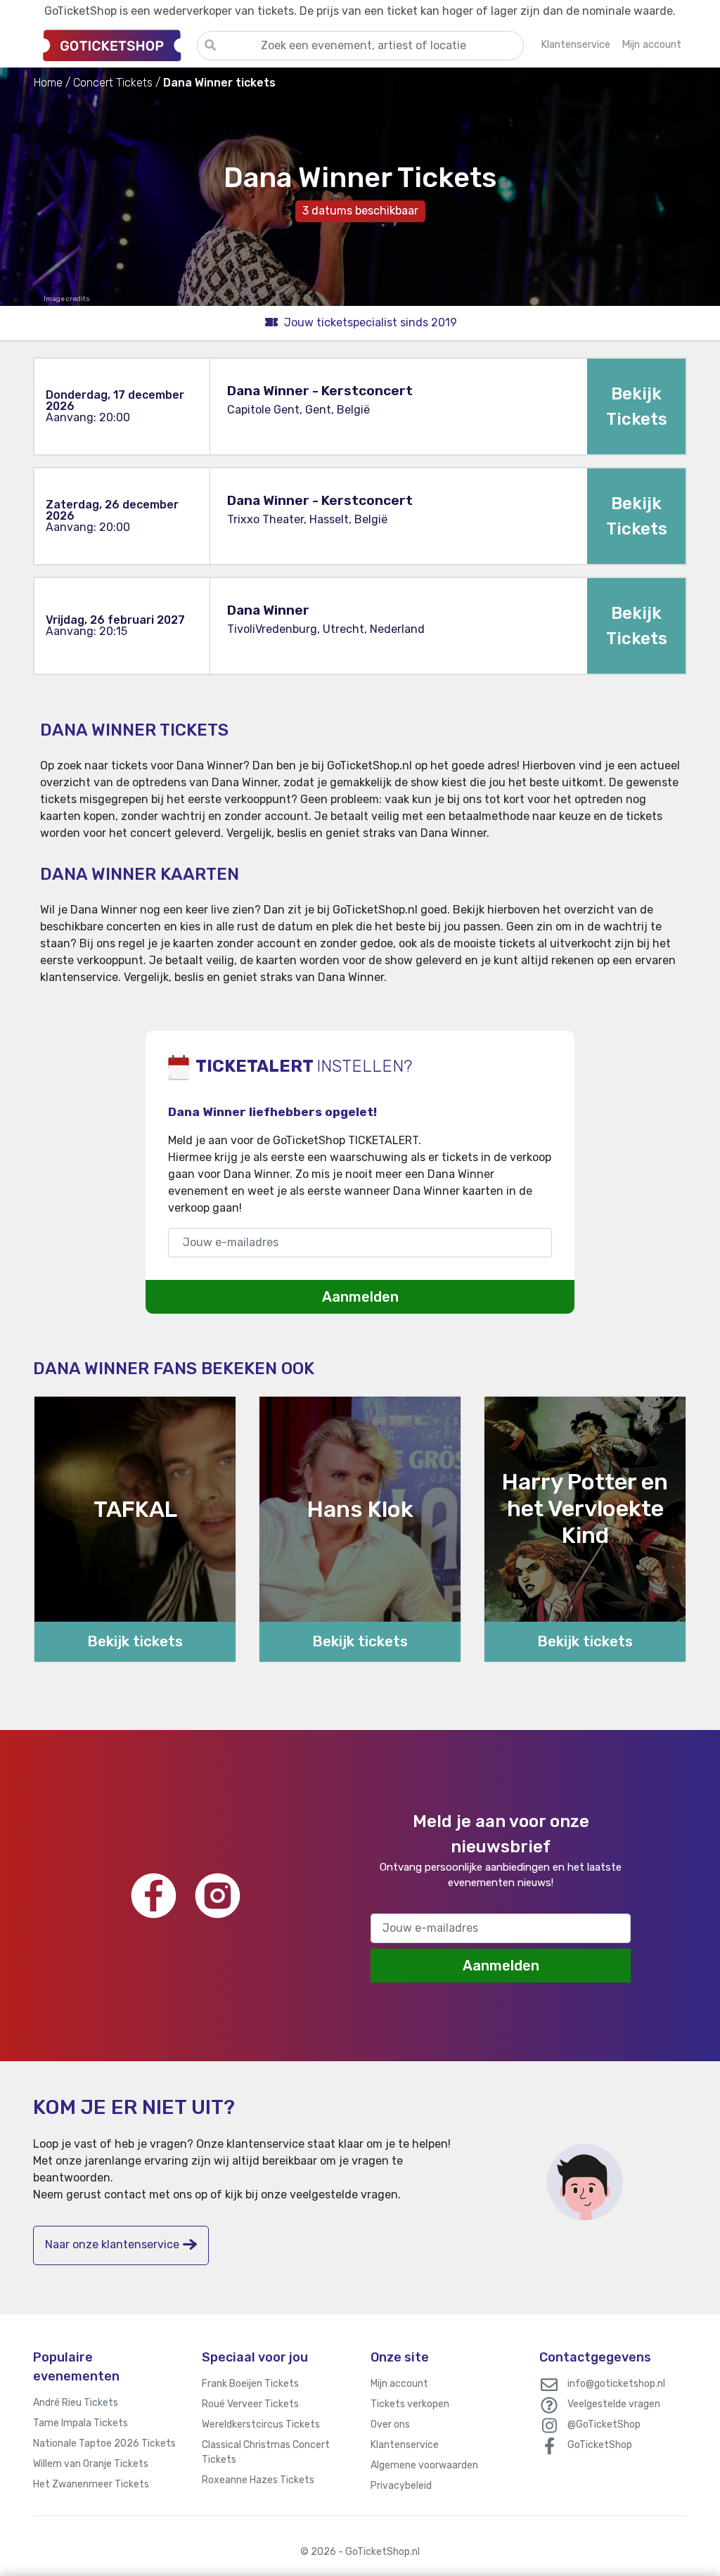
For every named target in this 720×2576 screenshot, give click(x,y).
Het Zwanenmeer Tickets (91, 2484)
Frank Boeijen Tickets (250, 2384)
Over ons (390, 2424)
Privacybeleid (401, 2486)
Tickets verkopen (410, 2404)
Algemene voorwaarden (424, 2465)
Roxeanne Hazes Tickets (258, 2480)
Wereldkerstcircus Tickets (261, 2424)
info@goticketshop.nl (616, 2384)
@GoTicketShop (604, 2424)
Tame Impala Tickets (81, 2423)
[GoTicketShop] (115, 45)
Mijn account (399, 2384)
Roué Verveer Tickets (250, 2404)
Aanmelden (360, 1297)
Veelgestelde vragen (614, 2404)
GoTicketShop (600, 2445)
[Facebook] (154, 1896)
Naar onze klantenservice (112, 2244)
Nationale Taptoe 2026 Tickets (104, 2443)
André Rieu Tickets (76, 2403)
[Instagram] (218, 1896)
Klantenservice (405, 2445)
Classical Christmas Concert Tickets (266, 2452)
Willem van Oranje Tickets (91, 2464)
